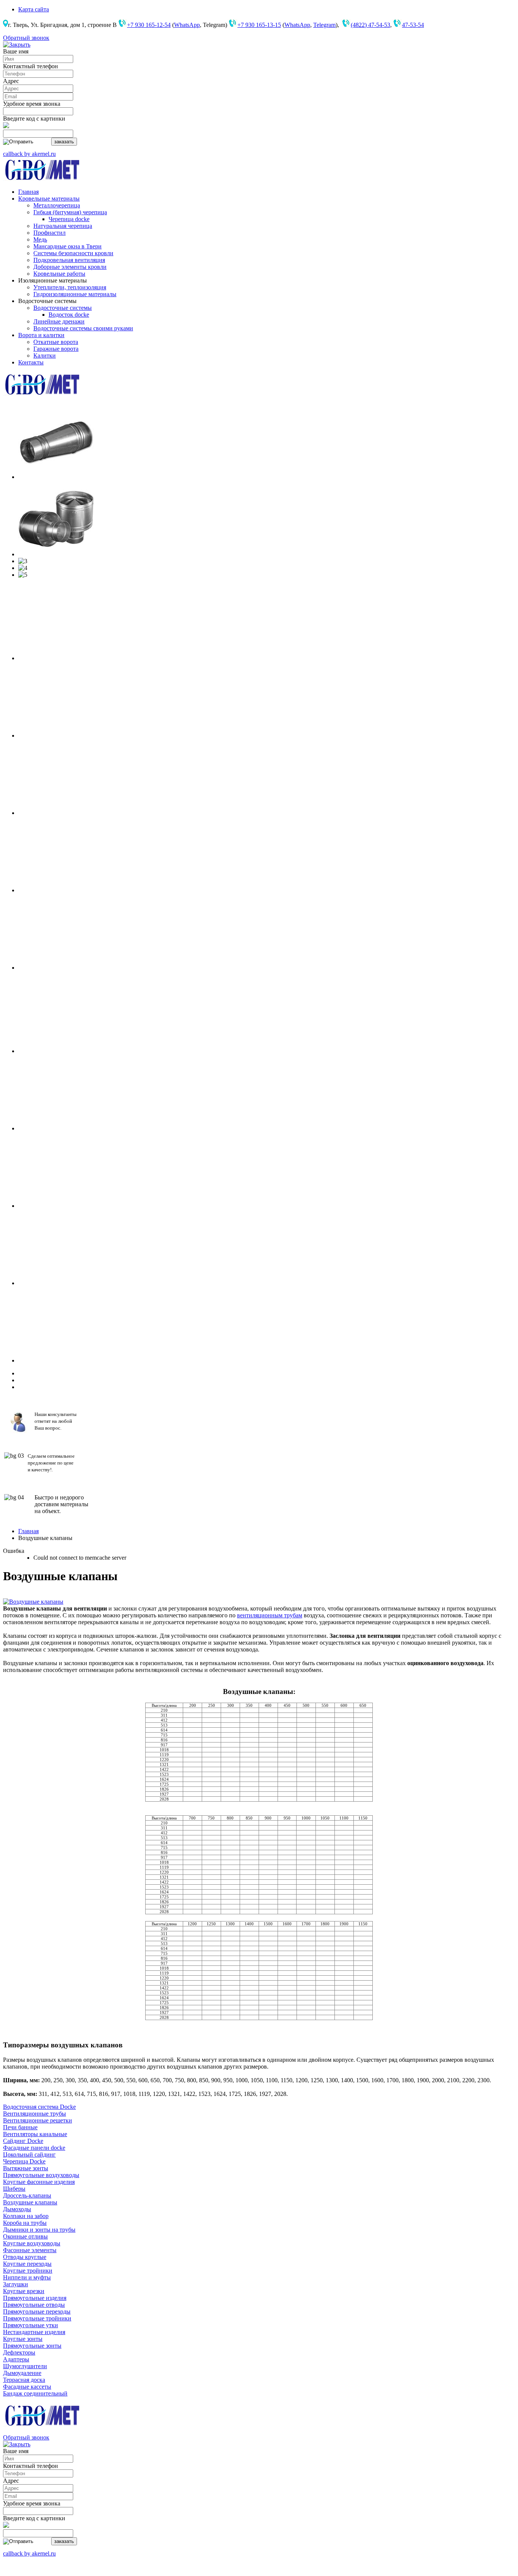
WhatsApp (187, 25)
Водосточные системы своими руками (83, 328)
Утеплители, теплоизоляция (70, 287)
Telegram (324, 25)
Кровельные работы (59, 274)
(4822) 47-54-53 (370, 25)
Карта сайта (34, 9)
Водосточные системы (63, 308)
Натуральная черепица (63, 226)
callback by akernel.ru (29, 154)
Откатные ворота (56, 342)
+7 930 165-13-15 (259, 25)
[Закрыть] (17, 45)
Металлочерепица (57, 205)
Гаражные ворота (56, 349)
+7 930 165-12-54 (149, 25)
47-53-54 (413, 25)
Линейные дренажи (59, 321)
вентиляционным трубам (270, 1615)
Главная (28, 1531)
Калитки (45, 356)
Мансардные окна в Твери (67, 246)
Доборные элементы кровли (70, 267)
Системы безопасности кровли (73, 253)
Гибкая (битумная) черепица (70, 212)
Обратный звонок (26, 38)
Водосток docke (69, 315)
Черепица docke (69, 219)
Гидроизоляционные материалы (75, 294)
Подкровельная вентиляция (69, 260)
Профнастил (49, 233)
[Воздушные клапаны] (33, 1602)
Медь (40, 239)
